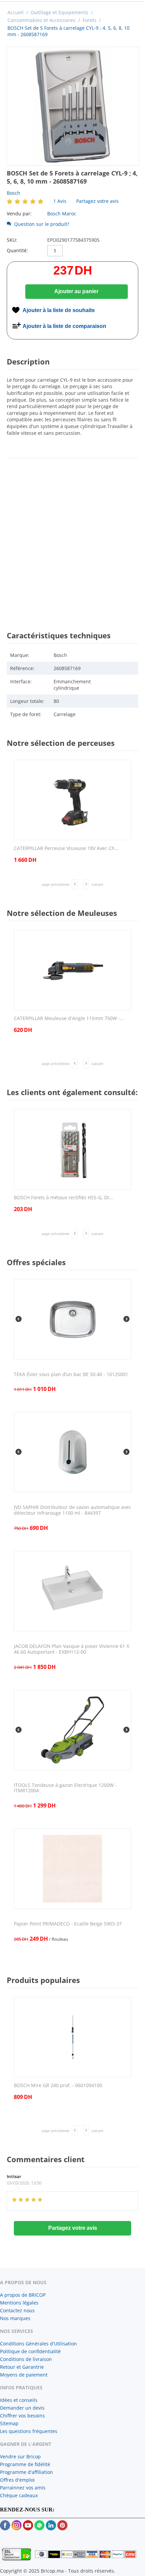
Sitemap (9, 2423)
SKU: (12, 240)
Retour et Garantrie (22, 2367)
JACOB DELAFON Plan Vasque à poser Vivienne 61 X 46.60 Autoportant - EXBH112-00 (71, 1649)
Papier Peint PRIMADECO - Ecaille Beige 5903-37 (68, 1924)
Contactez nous (17, 2310)
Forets (90, 20)
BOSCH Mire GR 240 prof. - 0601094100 (58, 2086)
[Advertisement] (72, 538)
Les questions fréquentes (29, 2431)
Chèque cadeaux (19, 2495)
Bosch (13, 193)
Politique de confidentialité (30, 2351)
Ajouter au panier (76, 291)
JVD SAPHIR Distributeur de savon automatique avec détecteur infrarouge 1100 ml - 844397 (72, 1510)
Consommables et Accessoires (41, 20)
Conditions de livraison (26, 2359)
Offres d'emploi (17, 2480)
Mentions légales (19, 2303)
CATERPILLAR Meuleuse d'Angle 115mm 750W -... (69, 1019)
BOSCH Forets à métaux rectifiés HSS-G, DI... (63, 1198)
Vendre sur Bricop (20, 2456)
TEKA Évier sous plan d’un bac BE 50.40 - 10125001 (71, 1375)
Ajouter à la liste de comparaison (64, 326)
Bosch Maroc (62, 214)
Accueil (16, 12)
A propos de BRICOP (23, 2295)
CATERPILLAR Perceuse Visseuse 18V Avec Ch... (66, 848)
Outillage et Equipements (60, 12)
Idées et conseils (19, 2400)
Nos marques (15, 2318)
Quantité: (17, 250)
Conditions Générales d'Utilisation (38, 2344)
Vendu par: (19, 214)
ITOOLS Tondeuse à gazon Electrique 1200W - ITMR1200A (65, 1788)
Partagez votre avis (97, 201)
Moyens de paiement (24, 2375)
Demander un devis (22, 2408)
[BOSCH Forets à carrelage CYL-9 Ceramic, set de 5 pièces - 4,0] (73, 106)
